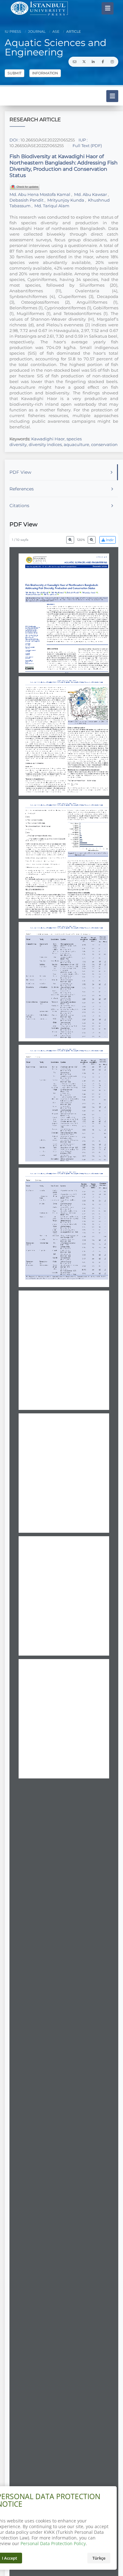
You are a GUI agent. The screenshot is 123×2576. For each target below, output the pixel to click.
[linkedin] (93, 62)
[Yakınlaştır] (92, 540)
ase (55, 31)
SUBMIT (15, 73)
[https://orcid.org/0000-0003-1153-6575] (51, 594)
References (22, 489)
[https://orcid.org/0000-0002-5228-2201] (74, 592)
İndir (109, 540)
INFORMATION (45, 73)
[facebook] (103, 62)
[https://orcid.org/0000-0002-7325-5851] (90, 592)
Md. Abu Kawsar (91, 194)
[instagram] (112, 62)
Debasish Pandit (27, 200)
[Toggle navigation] (108, 8)
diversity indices (45, 444)
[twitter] (84, 62)
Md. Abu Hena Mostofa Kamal (40, 194)
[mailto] (74, 62)
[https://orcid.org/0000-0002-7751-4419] (59, 592)
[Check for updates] (25, 187)
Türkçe (99, 2558)
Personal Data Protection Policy (53, 2543)
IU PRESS (13, 31)
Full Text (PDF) (87, 146)
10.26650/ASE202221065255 (48, 140)
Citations (19, 506)
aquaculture (76, 444)
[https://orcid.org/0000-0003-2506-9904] (34, 594)
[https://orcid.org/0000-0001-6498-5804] (38, 592)
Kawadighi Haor (48, 439)
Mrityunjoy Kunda (66, 200)
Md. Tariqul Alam (51, 206)
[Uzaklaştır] (70, 540)
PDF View (20, 472)
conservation (104, 444)
